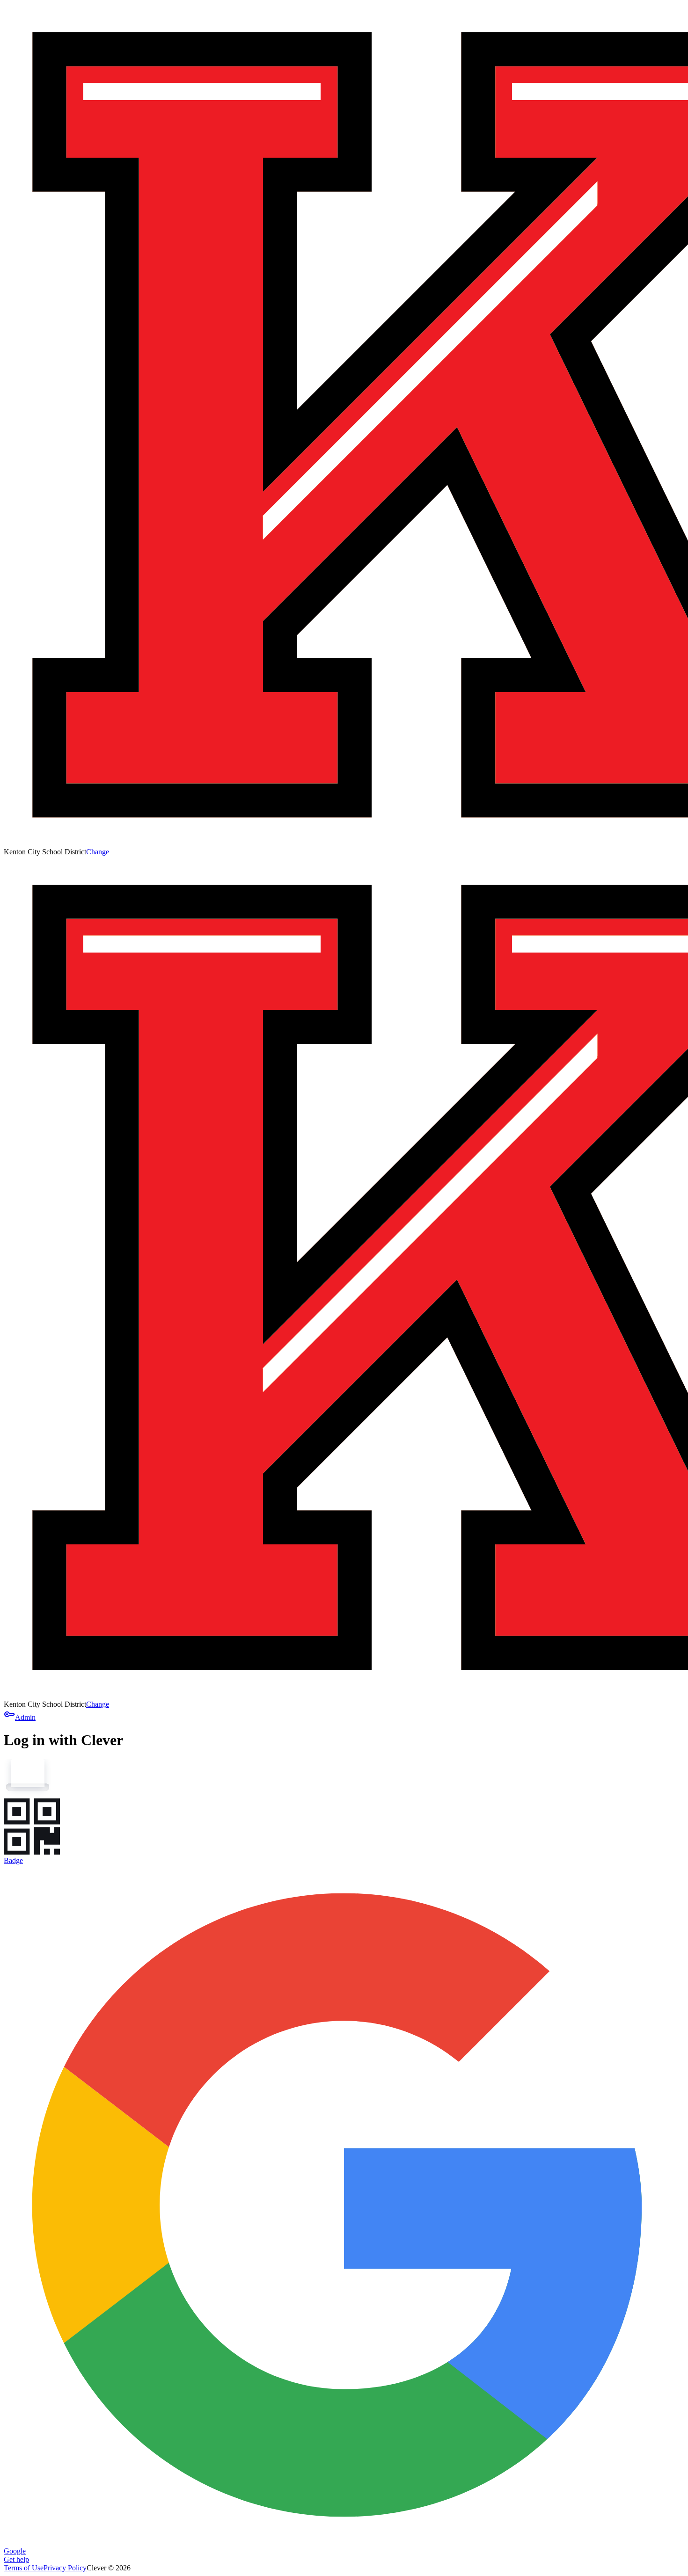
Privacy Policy (65, 2568)
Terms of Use (24, 2568)
